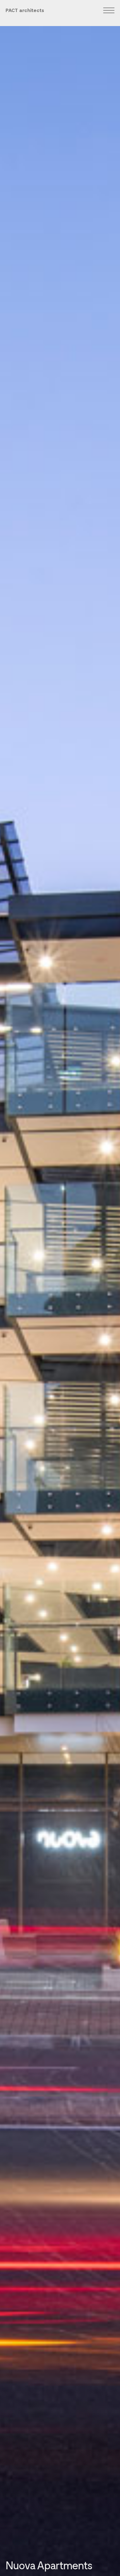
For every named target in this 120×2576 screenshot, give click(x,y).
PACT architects (25, 10)
